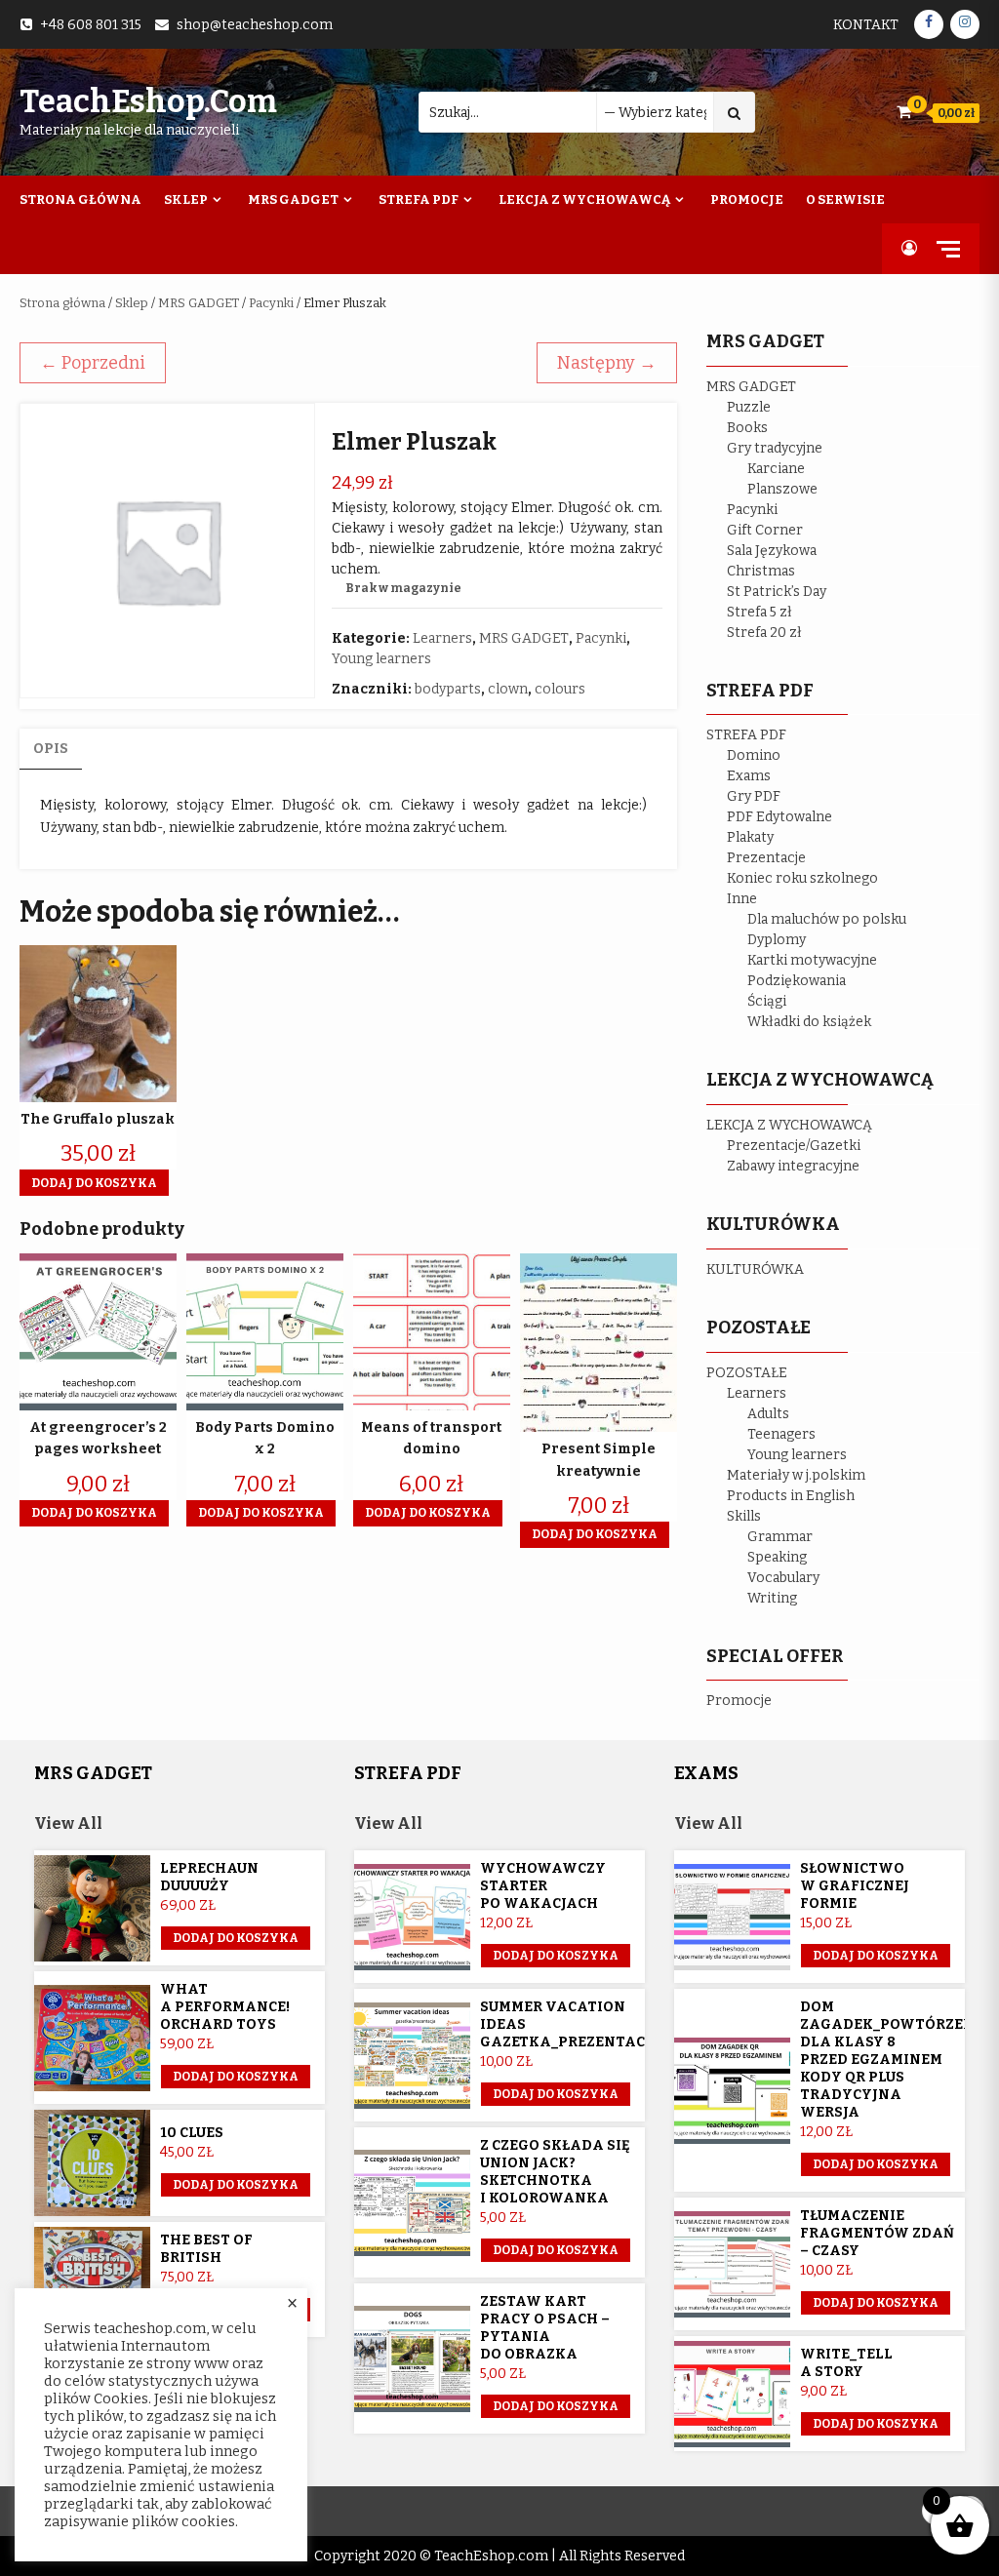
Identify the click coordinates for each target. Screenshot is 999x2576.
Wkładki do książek (809, 1022)
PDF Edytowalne (779, 817)
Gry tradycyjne (775, 448)
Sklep (186, 199)
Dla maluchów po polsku (827, 919)
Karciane (776, 469)
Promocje (747, 199)
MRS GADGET (199, 303)
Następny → (607, 363)
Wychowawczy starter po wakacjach (543, 1886)
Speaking (777, 1557)
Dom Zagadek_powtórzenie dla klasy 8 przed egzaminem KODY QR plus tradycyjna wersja (895, 2060)
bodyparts (448, 689)
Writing (772, 1598)
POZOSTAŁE (747, 1373)
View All (68, 1823)
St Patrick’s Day (777, 592)
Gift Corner (765, 530)
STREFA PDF (746, 735)
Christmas (761, 571)
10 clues (192, 2133)
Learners (442, 638)
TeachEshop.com (148, 101)
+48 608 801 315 (91, 25)
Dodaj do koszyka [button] (94, 1183)
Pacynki (271, 303)
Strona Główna (80, 199)
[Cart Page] (904, 112)
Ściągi (767, 1001)
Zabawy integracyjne (793, 1166)
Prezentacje (766, 858)
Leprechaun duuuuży (209, 1877)
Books (747, 428)
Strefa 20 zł (764, 633)
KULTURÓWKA (755, 1269)
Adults (768, 1414)
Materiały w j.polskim (796, 1475)
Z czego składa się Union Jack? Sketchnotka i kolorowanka (555, 2172)
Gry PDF (754, 796)
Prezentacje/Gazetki (794, 1146)
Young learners (381, 659)
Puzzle (749, 407)
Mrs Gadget (293, 199)
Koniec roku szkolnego (802, 878)
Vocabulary (783, 1578)
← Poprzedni (93, 363)
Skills (744, 1516)
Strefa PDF (419, 199)
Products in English (791, 1496)
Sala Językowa (772, 551)
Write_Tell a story (846, 2363)
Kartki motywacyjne (812, 960)
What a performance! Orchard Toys (225, 2007)
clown (508, 689)
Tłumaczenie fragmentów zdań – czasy (877, 2233)
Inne (742, 899)
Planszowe (782, 489)
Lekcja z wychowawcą (584, 199)
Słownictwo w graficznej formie (855, 1886)
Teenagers (781, 1434)
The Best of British (206, 2249)
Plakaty (750, 837)
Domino (754, 755)
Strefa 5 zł (759, 612)
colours (560, 689)
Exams (749, 776)
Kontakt (866, 25)
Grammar (780, 1537)
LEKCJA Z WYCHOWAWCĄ (789, 1125)
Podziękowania (797, 981)
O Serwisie (845, 199)
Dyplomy (777, 940)
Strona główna (62, 303)
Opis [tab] (51, 749)
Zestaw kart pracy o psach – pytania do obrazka (545, 2328)
